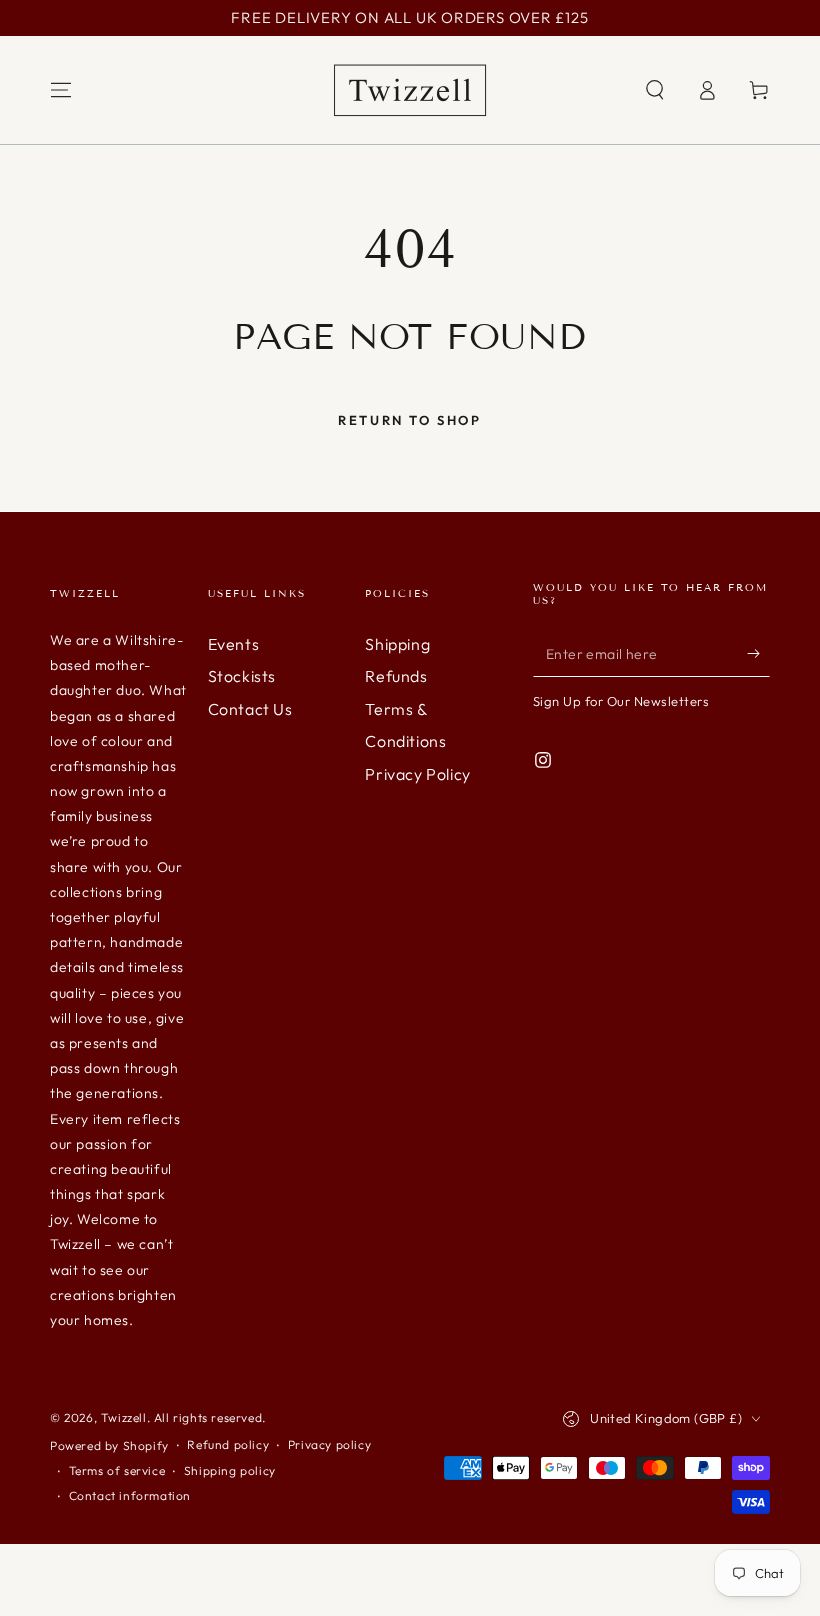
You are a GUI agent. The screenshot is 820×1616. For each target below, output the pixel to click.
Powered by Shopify (109, 1445)
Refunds (396, 676)
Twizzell (124, 1417)
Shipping (397, 644)
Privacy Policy (417, 774)
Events (234, 644)
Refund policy (228, 1444)
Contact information (130, 1495)
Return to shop (409, 420)
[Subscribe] (758, 654)
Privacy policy (329, 1444)
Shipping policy (230, 1470)
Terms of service (117, 1470)
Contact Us (250, 709)
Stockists (242, 676)
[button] (655, 90)
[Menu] (61, 90)
